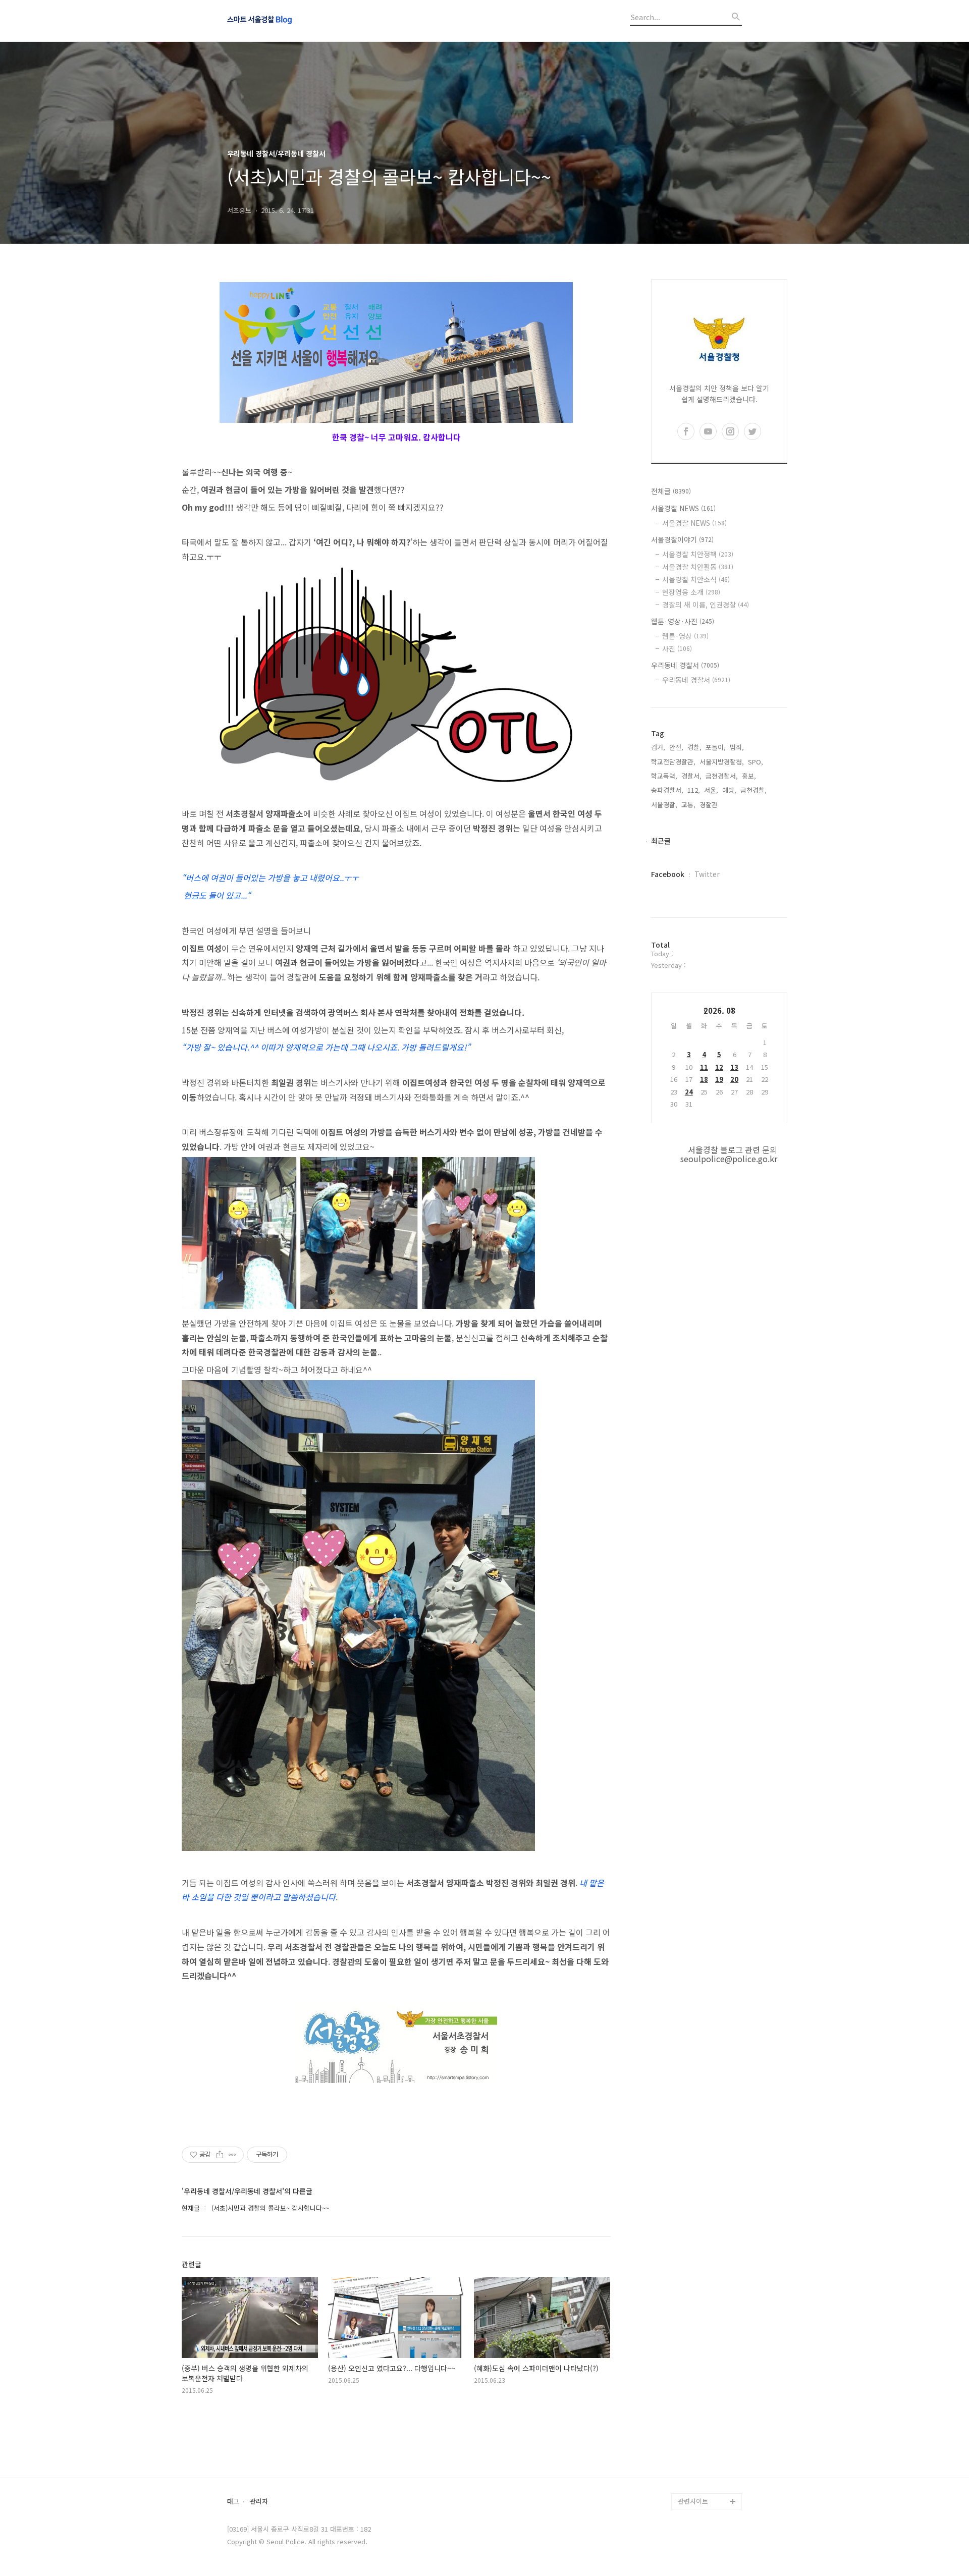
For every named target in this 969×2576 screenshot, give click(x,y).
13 (734, 1067)
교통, (688, 805)
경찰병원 (690, 2453)
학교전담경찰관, (673, 762)
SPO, (756, 762)
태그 (233, 2502)
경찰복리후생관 (699, 2485)
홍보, (749, 776)
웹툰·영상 (685, 636)
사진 (677, 648)
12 (719, 1067)
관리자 (259, 2502)
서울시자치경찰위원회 (709, 2372)
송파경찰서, (667, 790)
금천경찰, (753, 790)
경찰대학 (690, 2388)
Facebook (668, 874)
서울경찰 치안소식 (696, 579)
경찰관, (710, 805)
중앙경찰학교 (696, 2420)
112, (694, 790)
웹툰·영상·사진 (683, 621)
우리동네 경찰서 (685, 665)
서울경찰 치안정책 (698, 554)
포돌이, (716, 747)
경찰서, (691, 776)
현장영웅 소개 (691, 592)
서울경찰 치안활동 (698, 567)
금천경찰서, (722, 776)
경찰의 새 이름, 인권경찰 (706, 605)
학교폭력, (664, 776)
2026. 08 (719, 1010)
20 (734, 1079)
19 (719, 1079)
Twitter (707, 874)
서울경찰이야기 (682, 539)
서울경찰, (664, 805)
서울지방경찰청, (722, 762)
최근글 (661, 841)
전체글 (671, 491)
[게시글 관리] (232, 2155)
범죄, (737, 747)
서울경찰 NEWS (683, 508)
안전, (676, 747)
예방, (729, 790)
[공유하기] (220, 2155)
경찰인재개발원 (699, 2404)
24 (689, 1092)
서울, (711, 790)
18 (704, 1079)
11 (704, 1067)
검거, (658, 747)
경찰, (694, 747)
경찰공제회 (693, 2469)
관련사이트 (693, 2501)
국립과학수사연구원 (706, 2436)
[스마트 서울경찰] (283, 21)
